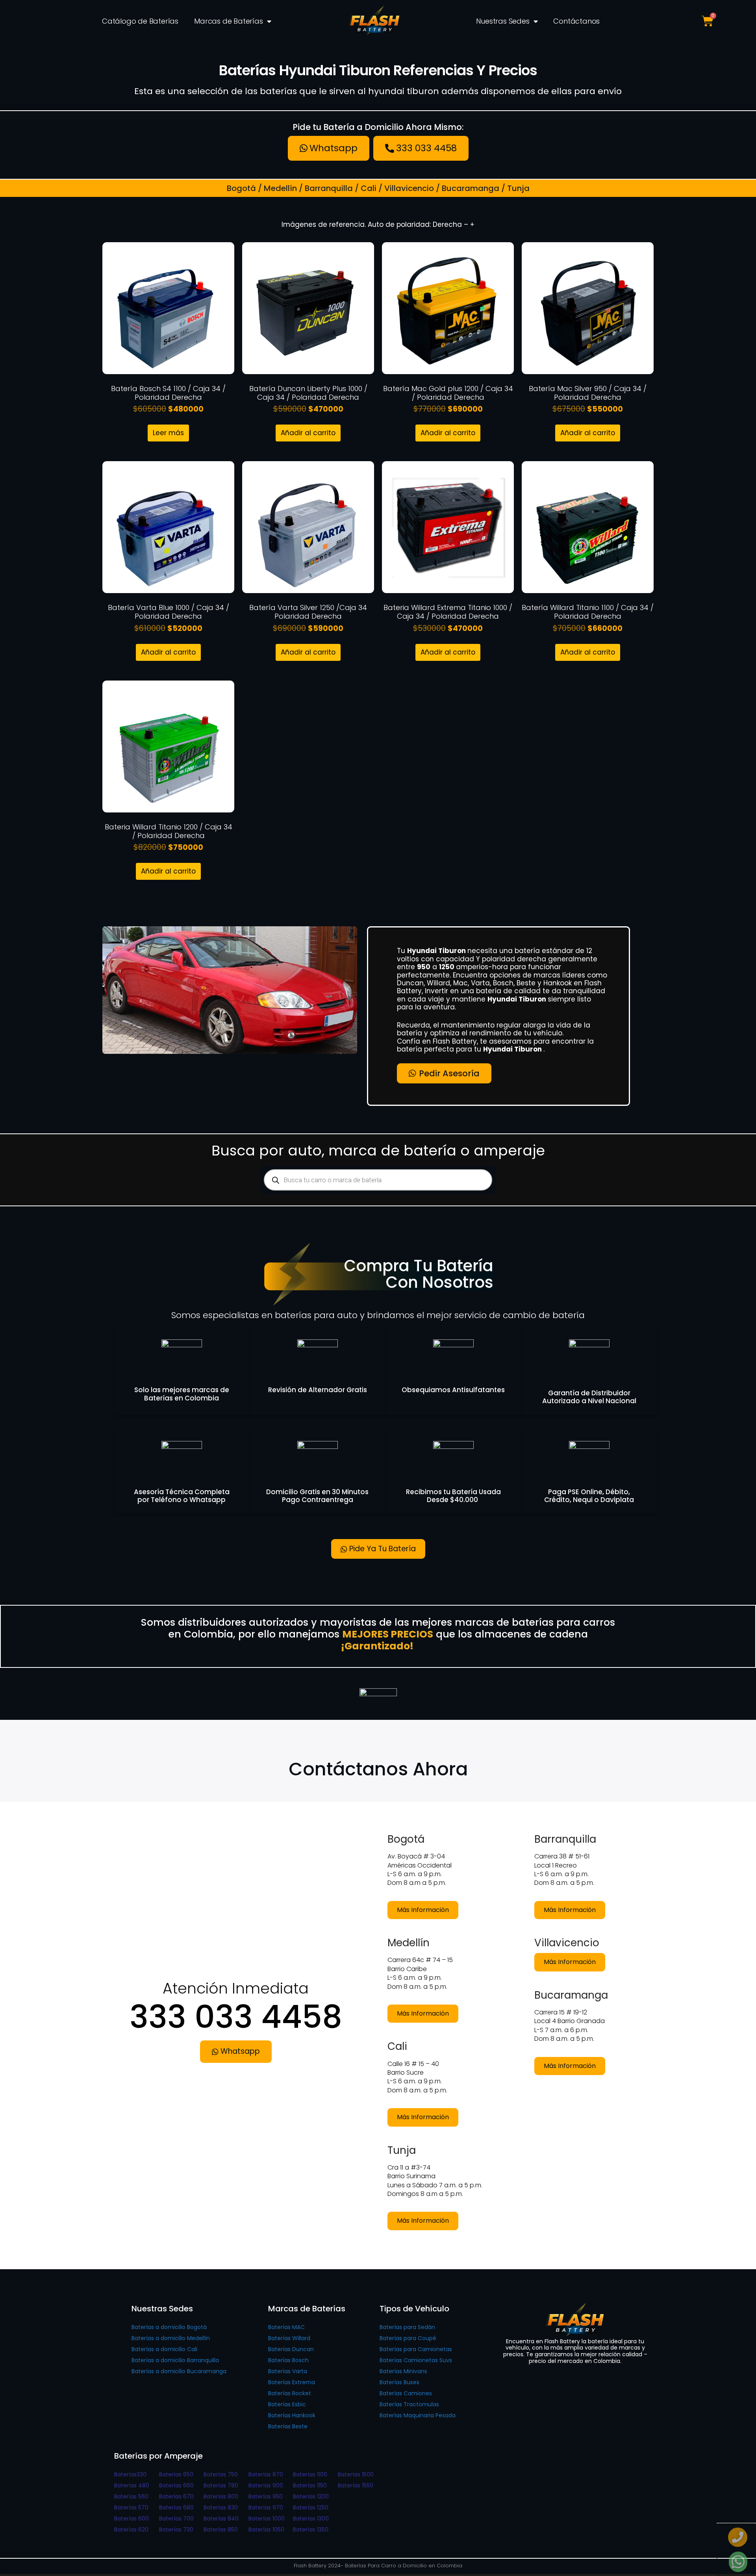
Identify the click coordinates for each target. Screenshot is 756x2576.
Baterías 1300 (311, 2519)
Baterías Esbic (287, 2404)
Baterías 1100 (310, 2474)
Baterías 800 (221, 2496)
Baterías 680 (176, 2507)
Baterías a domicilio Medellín (171, 2338)
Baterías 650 (176, 2474)
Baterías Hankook (292, 2415)
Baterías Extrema (292, 2382)
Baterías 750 (221, 2474)
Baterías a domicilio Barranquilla (175, 2360)
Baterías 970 (266, 2507)
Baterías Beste (288, 2426)
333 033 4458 (236, 2017)
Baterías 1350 (311, 2530)
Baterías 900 (266, 2485)
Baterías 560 (131, 2496)
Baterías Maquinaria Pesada (418, 2415)
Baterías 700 (176, 2519)
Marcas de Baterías (228, 21)
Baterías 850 (221, 2530)
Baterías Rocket (290, 2393)
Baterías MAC (286, 2327)
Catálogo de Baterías (140, 21)
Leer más (168, 433)
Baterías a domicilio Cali (164, 2349)
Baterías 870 (266, 2474)
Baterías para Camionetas (416, 2349)
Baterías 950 (266, 2496)
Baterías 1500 (356, 2474)
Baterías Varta (288, 2371)
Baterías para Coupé (408, 2338)
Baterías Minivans (403, 2371)
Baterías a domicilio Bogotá (169, 2327)
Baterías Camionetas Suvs (416, 2360)
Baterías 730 (176, 2530)
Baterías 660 (176, 2485)
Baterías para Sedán (407, 2327)
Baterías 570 (131, 2507)
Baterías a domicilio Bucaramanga (179, 2371)
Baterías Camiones (406, 2393)
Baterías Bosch (288, 2360)
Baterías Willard (289, 2338)
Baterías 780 (221, 2485)
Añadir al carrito (308, 433)
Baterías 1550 (356, 2485)
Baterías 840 (221, 2519)
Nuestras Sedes (503, 21)
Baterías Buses (399, 2382)
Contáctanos (576, 21)
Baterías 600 (132, 2519)
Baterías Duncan (291, 2349)
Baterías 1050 (266, 2530)
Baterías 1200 (311, 2496)
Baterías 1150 (310, 2485)
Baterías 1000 (267, 2519)
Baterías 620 (131, 2530)
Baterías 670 (176, 2496)
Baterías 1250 (311, 2507)
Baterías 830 (221, 2507)
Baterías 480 (132, 2485)
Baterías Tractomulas (409, 2404)
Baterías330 (130, 2474)
